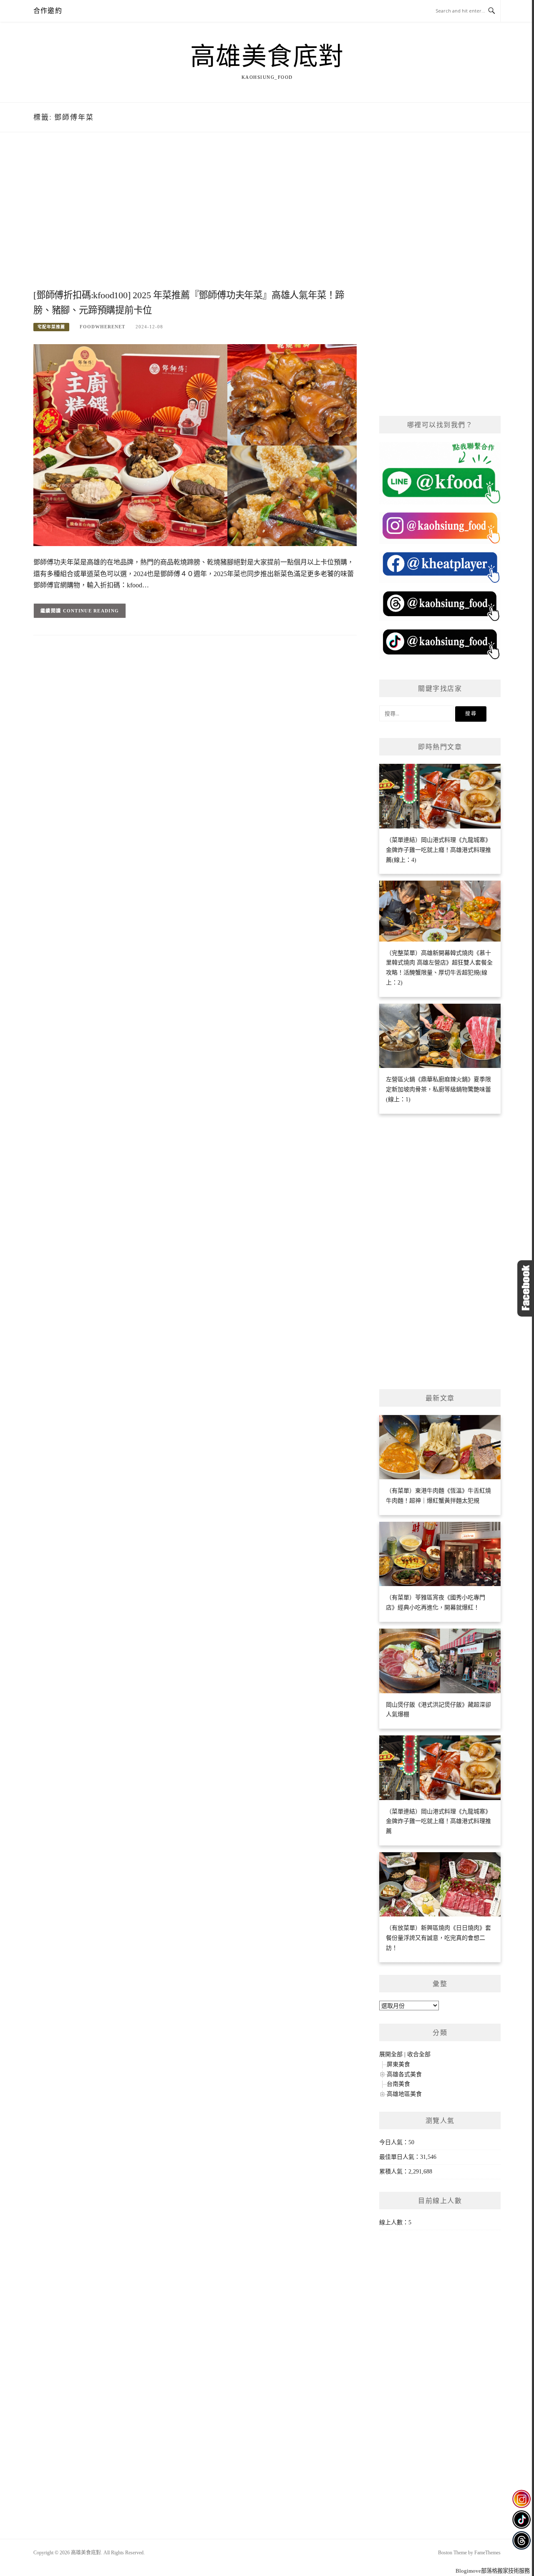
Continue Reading (91, 611)
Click (526, 1288)
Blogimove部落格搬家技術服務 (493, 2571)
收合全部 (419, 2054)
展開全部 (391, 2054)
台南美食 (398, 2084)
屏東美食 (398, 2064)
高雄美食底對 (267, 57)
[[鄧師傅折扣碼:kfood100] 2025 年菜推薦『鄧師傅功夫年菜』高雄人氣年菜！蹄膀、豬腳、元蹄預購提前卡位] (195, 444)
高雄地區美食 (404, 2094)
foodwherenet (102, 327)
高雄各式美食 (404, 2074)
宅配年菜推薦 (51, 327)
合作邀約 (48, 11)
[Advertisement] (195, 220)
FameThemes (487, 2553)
